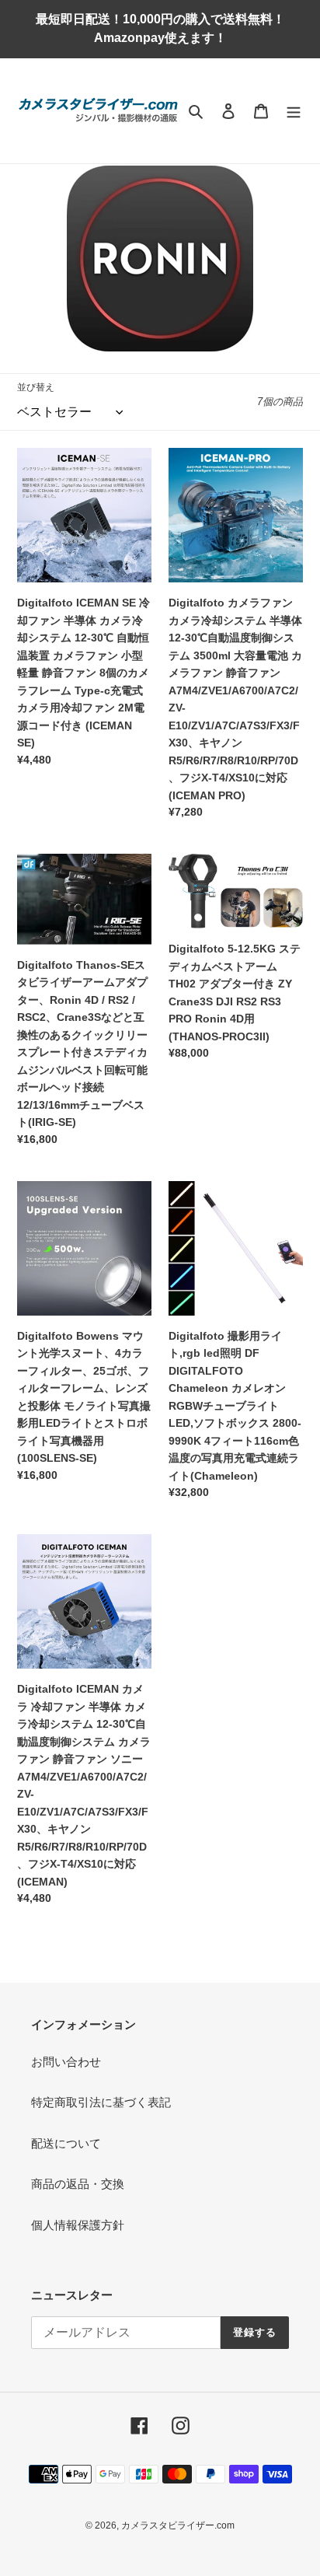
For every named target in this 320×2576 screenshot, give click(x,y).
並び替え (36, 387)
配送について (66, 2143)
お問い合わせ (66, 2062)
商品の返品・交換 (78, 2184)
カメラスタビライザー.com (178, 2525)
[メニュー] (294, 111)
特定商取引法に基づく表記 (101, 2102)
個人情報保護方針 (78, 2225)
